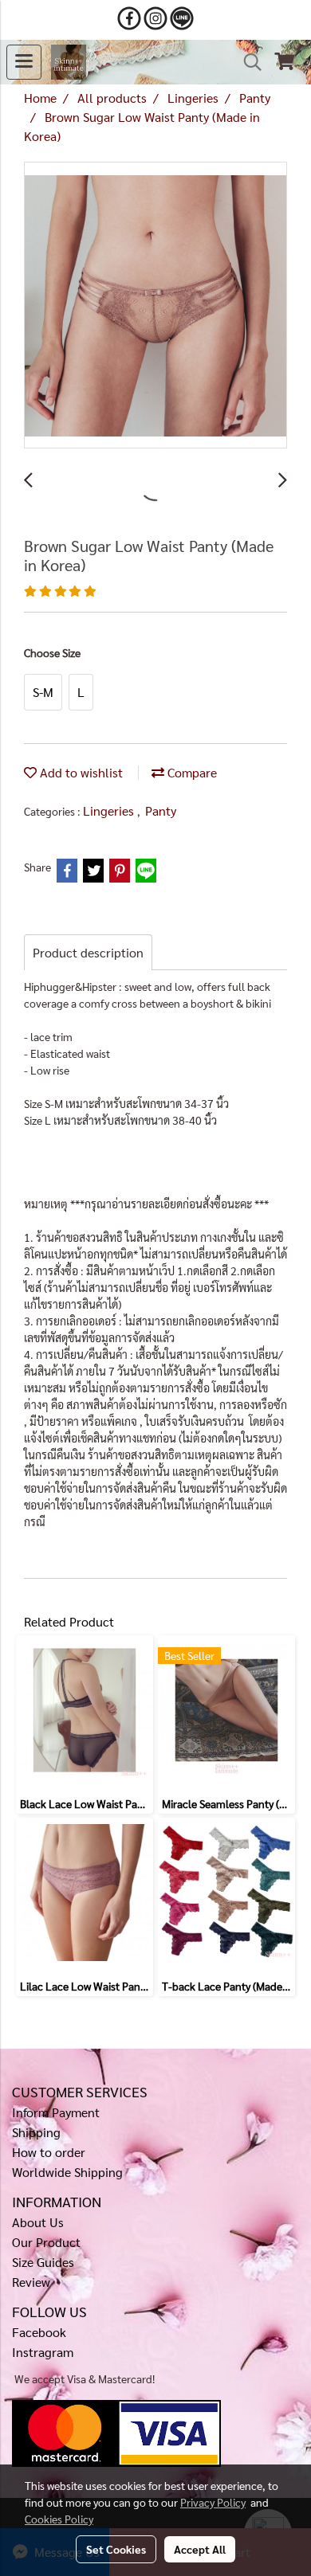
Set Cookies (116, 2549)
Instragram (43, 2352)
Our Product (46, 2242)
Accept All (200, 2549)
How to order (49, 2152)
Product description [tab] (88, 952)
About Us (38, 2222)
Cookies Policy (59, 2519)
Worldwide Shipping (67, 2172)
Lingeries (110, 810)
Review (31, 2282)
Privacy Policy (213, 2502)
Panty (161, 810)
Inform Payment (56, 2112)
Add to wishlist (80, 772)
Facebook (39, 2332)
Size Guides (43, 2262)
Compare (191, 772)
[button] (247, 62)
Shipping (36, 2132)
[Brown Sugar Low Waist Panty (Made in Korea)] (155, 306)
